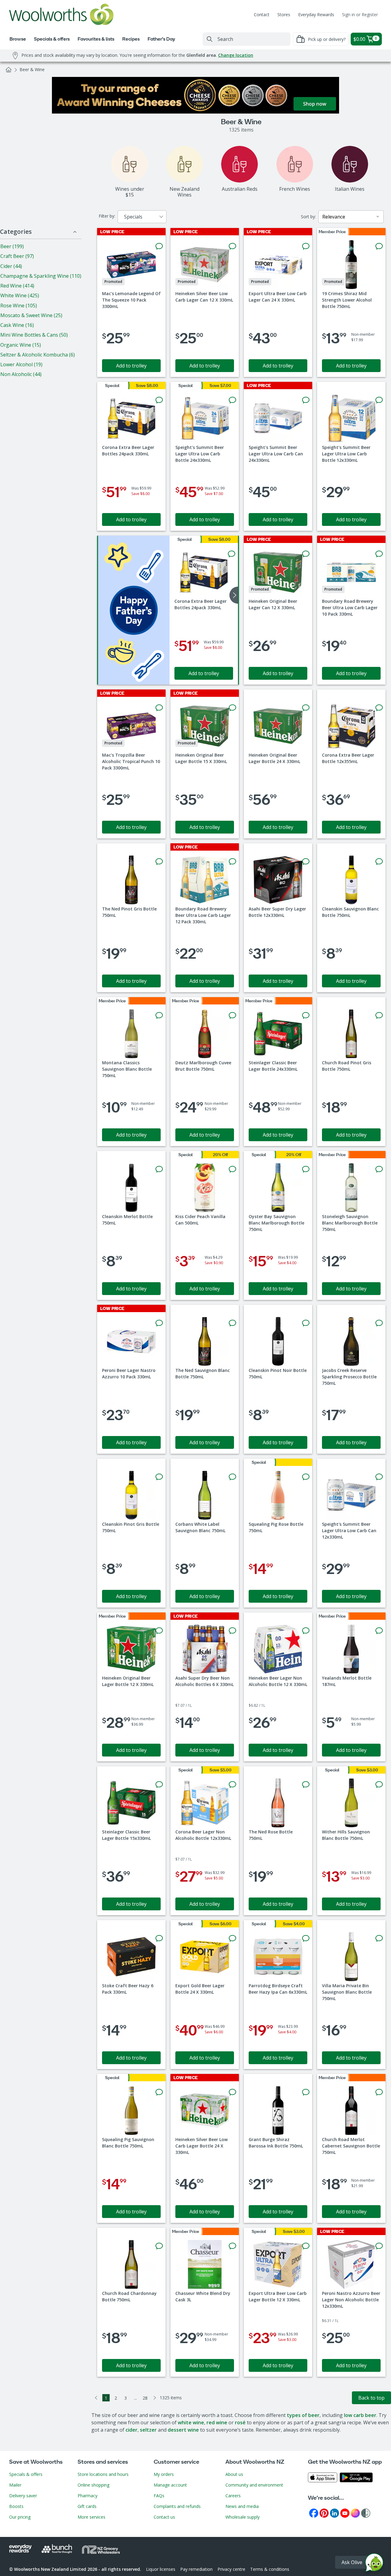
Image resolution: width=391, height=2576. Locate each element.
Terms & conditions (270, 2569)
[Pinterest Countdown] (324, 2513)
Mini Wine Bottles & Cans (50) (34, 335)
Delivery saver (23, 2496)
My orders (164, 2474)
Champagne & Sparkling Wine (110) (41, 276)
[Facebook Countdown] (314, 2513)
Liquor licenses (161, 2569)
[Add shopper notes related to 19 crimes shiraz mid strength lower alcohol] (379, 246)
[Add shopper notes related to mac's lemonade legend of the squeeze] (159, 246)
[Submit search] (210, 39)
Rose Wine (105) (19, 306)
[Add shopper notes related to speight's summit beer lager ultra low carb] (232, 400)
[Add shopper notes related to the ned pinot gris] (159, 862)
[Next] (155, 2398)
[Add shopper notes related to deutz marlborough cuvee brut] (232, 1015)
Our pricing (20, 2517)
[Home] (9, 70)
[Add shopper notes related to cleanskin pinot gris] (159, 1477)
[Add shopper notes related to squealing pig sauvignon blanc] (159, 2092)
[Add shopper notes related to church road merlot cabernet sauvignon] (379, 2092)
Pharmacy (88, 2496)
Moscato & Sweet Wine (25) (31, 315)
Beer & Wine (32, 69)
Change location (236, 55)
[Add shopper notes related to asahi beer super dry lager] (306, 862)
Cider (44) (11, 266)
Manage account (170, 2485)
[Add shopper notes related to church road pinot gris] (379, 1015)
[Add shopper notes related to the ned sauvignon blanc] (232, 1323)
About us (234, 2474)
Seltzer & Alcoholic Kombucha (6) (38, 355)
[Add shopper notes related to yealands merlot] (379, 1631)
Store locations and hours (103, 2474)
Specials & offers (26, 2474)
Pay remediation (196, 2569)
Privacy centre (231, 2569)
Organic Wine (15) (21, 345)
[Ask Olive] (374, 2564)
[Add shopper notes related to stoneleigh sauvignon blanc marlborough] (379, 1169)
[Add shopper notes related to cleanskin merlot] (159, 1169)
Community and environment (254, 2485)
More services (91, 2517)
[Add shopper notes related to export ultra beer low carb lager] (306, 246)
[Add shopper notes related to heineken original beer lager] (306, 554)
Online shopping (93, 2485)
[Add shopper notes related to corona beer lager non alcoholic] (232, 1785)
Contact (262, 14)
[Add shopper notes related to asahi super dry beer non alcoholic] (232, 1631)
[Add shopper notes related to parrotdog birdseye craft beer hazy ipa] (306, 1938)
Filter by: (107, 216)
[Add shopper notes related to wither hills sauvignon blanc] (379, 1785)
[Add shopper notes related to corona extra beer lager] (159, 400)
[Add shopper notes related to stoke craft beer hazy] (159, 1938)
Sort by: (308, 217)
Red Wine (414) (17, 286)
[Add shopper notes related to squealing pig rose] (306, 1477)
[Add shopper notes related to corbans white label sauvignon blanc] (232, 1477)
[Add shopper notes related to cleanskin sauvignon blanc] (379, 862)
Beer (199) (12, 246)
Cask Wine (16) (17, 325)
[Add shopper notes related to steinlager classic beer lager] (306, 1015)
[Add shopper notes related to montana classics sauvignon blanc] (159, 1015)
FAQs (159, 2496)
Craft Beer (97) (17, 256)
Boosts (16, 2506)
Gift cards (87, 2506)
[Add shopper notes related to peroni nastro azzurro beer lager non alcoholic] (379, 2246)
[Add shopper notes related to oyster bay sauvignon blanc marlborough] (306, 1169)
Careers (233, 2496)
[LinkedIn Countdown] (334, 2513)
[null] (134, 610)
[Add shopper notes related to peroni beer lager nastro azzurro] (159, 1323)
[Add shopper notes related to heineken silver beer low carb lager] (232, 246)
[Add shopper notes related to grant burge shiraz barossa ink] (306, 2092)
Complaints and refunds (177, 2506)
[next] (234, 595)
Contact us (164, 2517)
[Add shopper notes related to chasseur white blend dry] (232, 2246)
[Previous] (96, 2398)
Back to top (371, 2398)
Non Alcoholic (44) (21, 374)
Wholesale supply (243, 2517)
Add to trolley (131, 366)
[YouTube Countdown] (345, 2513)
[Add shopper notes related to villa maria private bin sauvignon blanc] (379, 1938)
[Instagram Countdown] (355, 2513)
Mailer (15, 2485)
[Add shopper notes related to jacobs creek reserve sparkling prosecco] (379, 1323)
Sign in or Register (360, 14)
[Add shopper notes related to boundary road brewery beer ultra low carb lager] (379, 554)
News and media (242, 2506)
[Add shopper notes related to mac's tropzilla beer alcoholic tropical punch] (159, 708)
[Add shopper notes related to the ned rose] (306, 1785)
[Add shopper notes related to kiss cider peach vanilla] (232, 1169)
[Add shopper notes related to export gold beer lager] (232, 1938)
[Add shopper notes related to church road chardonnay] (159, 2246)
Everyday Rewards (316, 14)
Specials (133, 217)
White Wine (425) (20, 295)
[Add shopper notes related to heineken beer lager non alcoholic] (306, 1631)
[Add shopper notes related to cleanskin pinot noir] (306, 1323)
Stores (284, 14)
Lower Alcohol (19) (21, 364)
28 (145, 2398)
